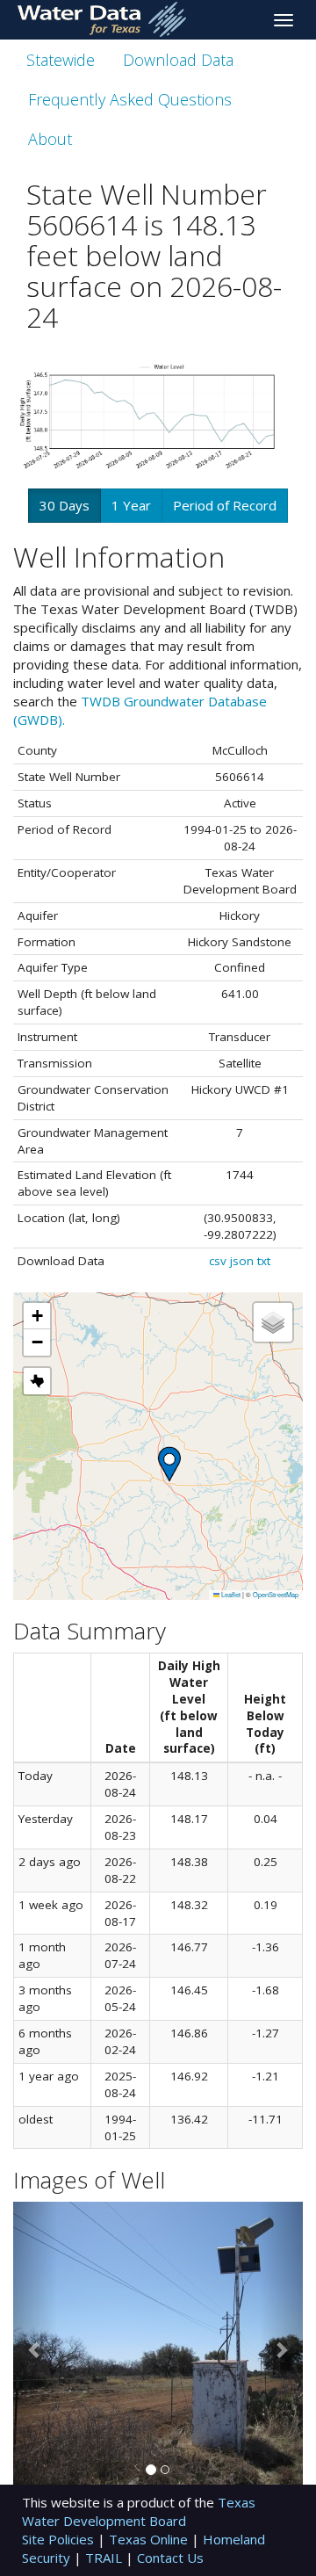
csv (218, 1261)
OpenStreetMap (276, 1594)
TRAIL (105, 2558)
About (50, 139)
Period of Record (225, 505)
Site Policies (60, 2539)
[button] (169, 1464)
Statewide (61, 60)
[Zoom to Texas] (37, 1381)
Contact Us (170, 2558)
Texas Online (150, 2539)
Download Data (178, 60)
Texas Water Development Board (139, 2511)
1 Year (131, 505)
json (242, 1261)
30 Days (65, 505)
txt (264, 1261)
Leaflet (230, 1594)
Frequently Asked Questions (130, 99)
